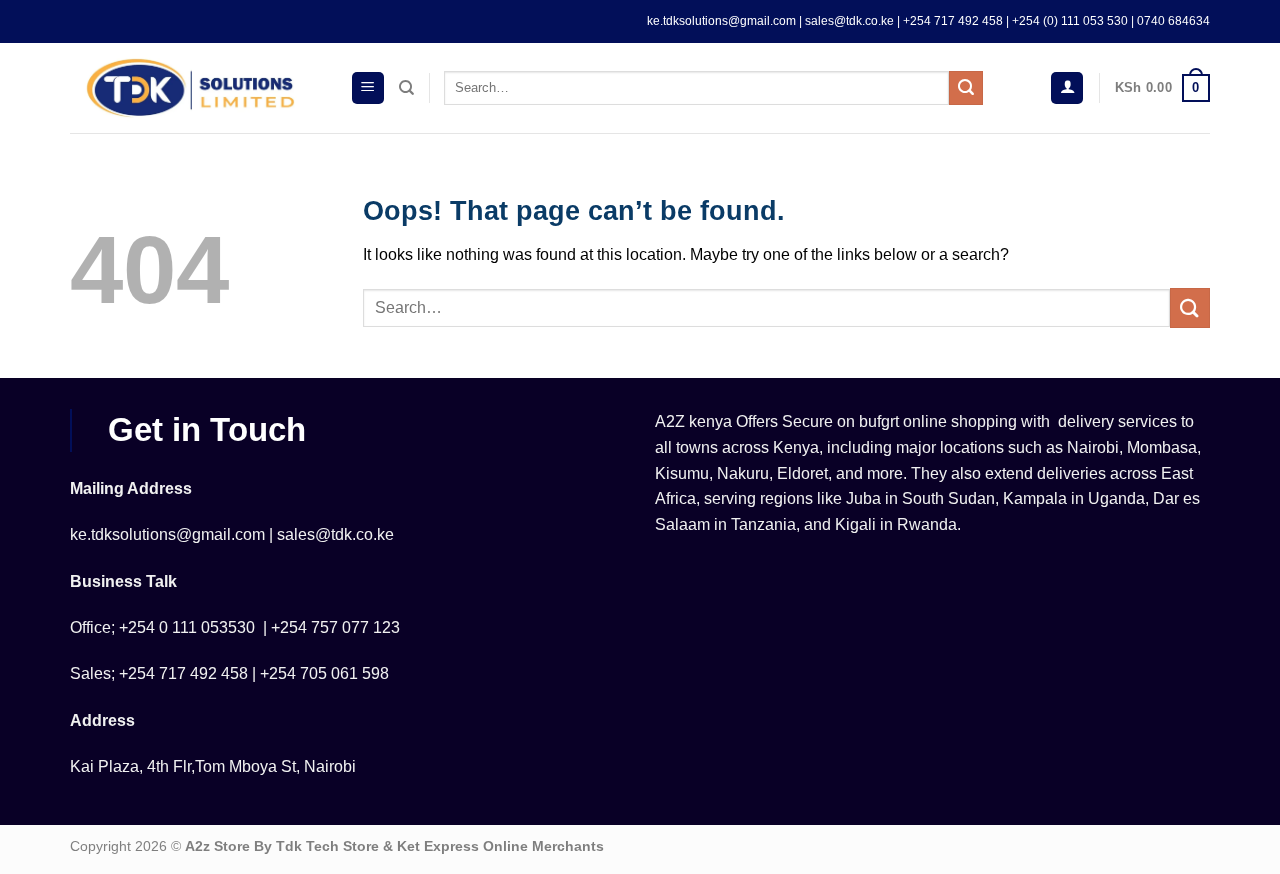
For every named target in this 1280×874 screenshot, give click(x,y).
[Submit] (966, 88)
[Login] (1067, 88)
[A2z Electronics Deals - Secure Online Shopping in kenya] (195, 88)
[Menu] (368, 88)
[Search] (406, 88)
